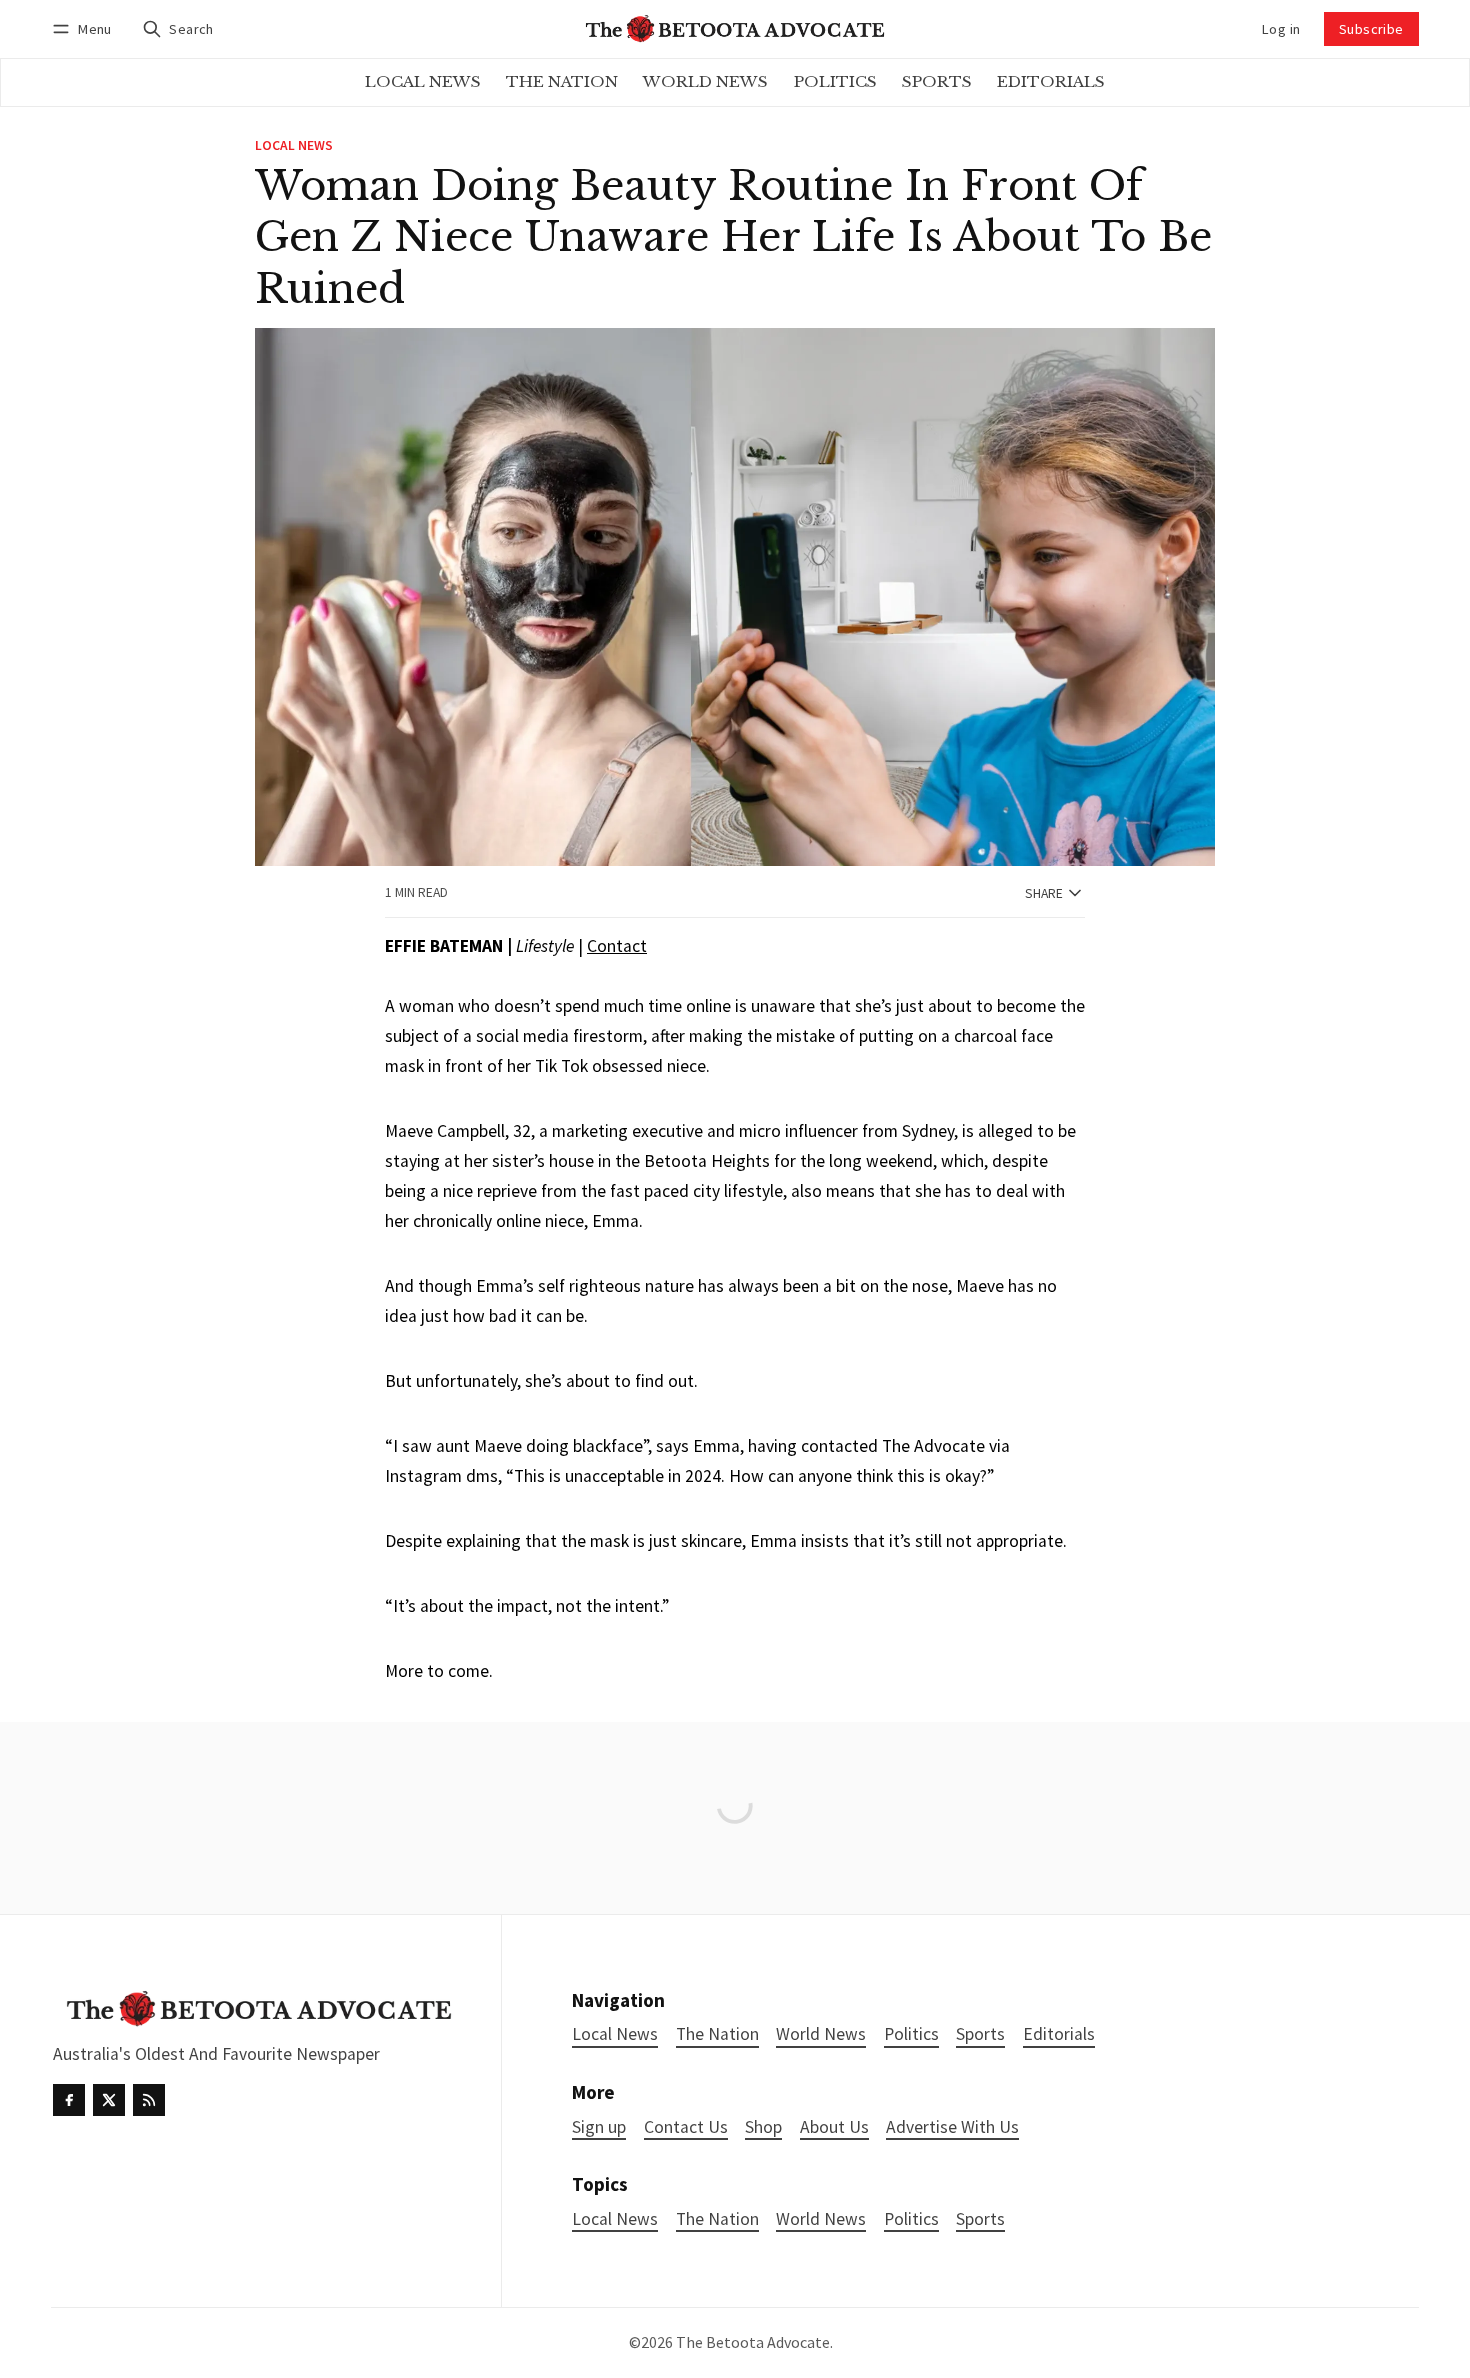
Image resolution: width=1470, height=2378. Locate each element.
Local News (294, 146)
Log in (1281, 29)
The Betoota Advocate (753, 2342)
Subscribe (1371, 29)
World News (821, 2219)
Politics (911, 2219)
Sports (980, 2219)
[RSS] (149, 2100)
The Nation (717, 2219)
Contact (617, 946)
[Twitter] (109, 2100)
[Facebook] (69, 2100)
